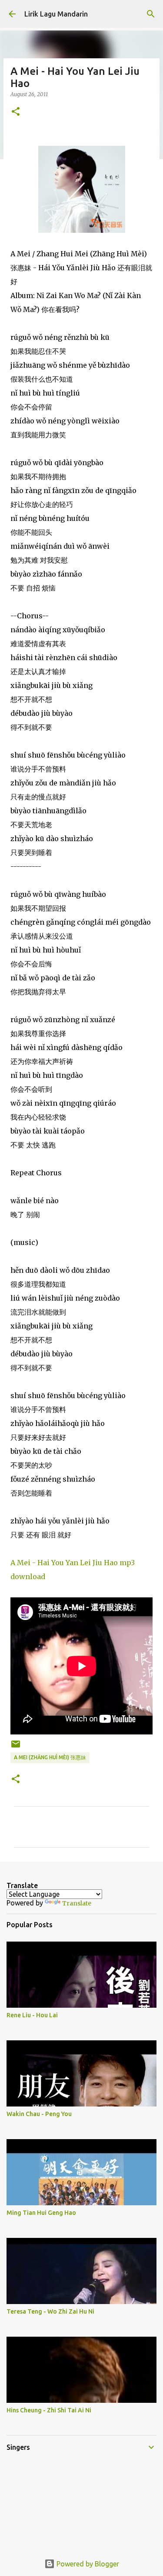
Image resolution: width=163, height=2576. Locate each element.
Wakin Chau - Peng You (39, 2114)
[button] (16, 112)
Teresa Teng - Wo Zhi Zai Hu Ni (50, 2311)
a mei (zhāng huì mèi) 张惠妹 (50, 1757)
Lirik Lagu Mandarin (56, 14)
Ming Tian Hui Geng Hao (41, 2213)
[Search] (151, 14)
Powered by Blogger (87, 2564)
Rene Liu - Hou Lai (32, 2015)
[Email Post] (16, 1747)
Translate (77, 1903)
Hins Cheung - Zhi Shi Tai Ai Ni (49, 2410)
